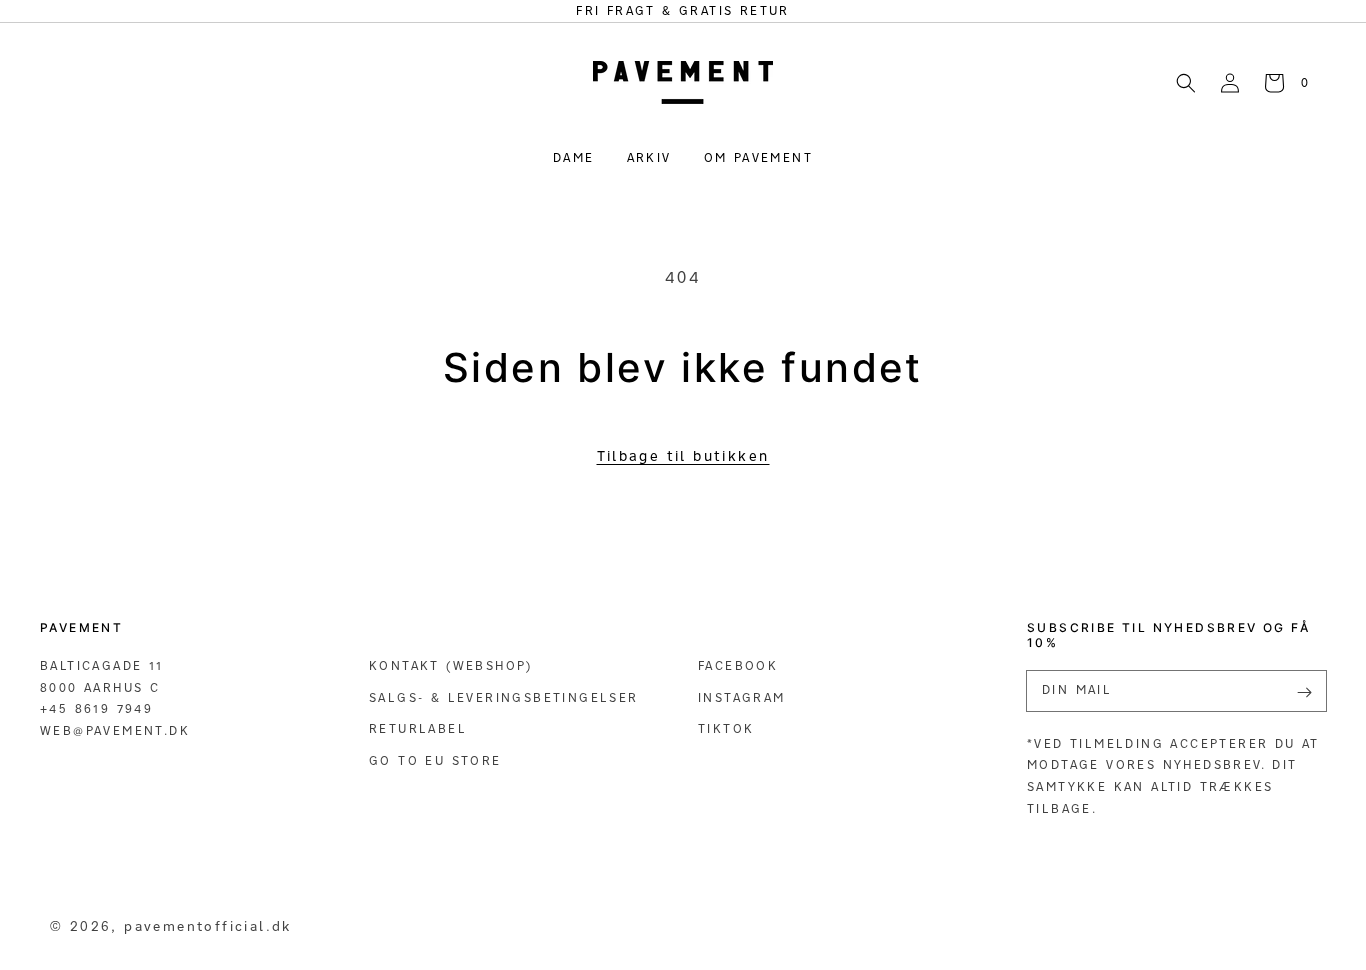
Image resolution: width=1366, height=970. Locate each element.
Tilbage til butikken (683, 456)
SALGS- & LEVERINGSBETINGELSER (504, 697)
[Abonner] (1304, 693)
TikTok (726, 728)
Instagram (742, 697)
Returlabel (418, 728)
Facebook (738, 665)
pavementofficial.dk (208, 925)
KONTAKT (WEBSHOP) (451, 665)
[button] (1186, 82)
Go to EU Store (435, 760)
